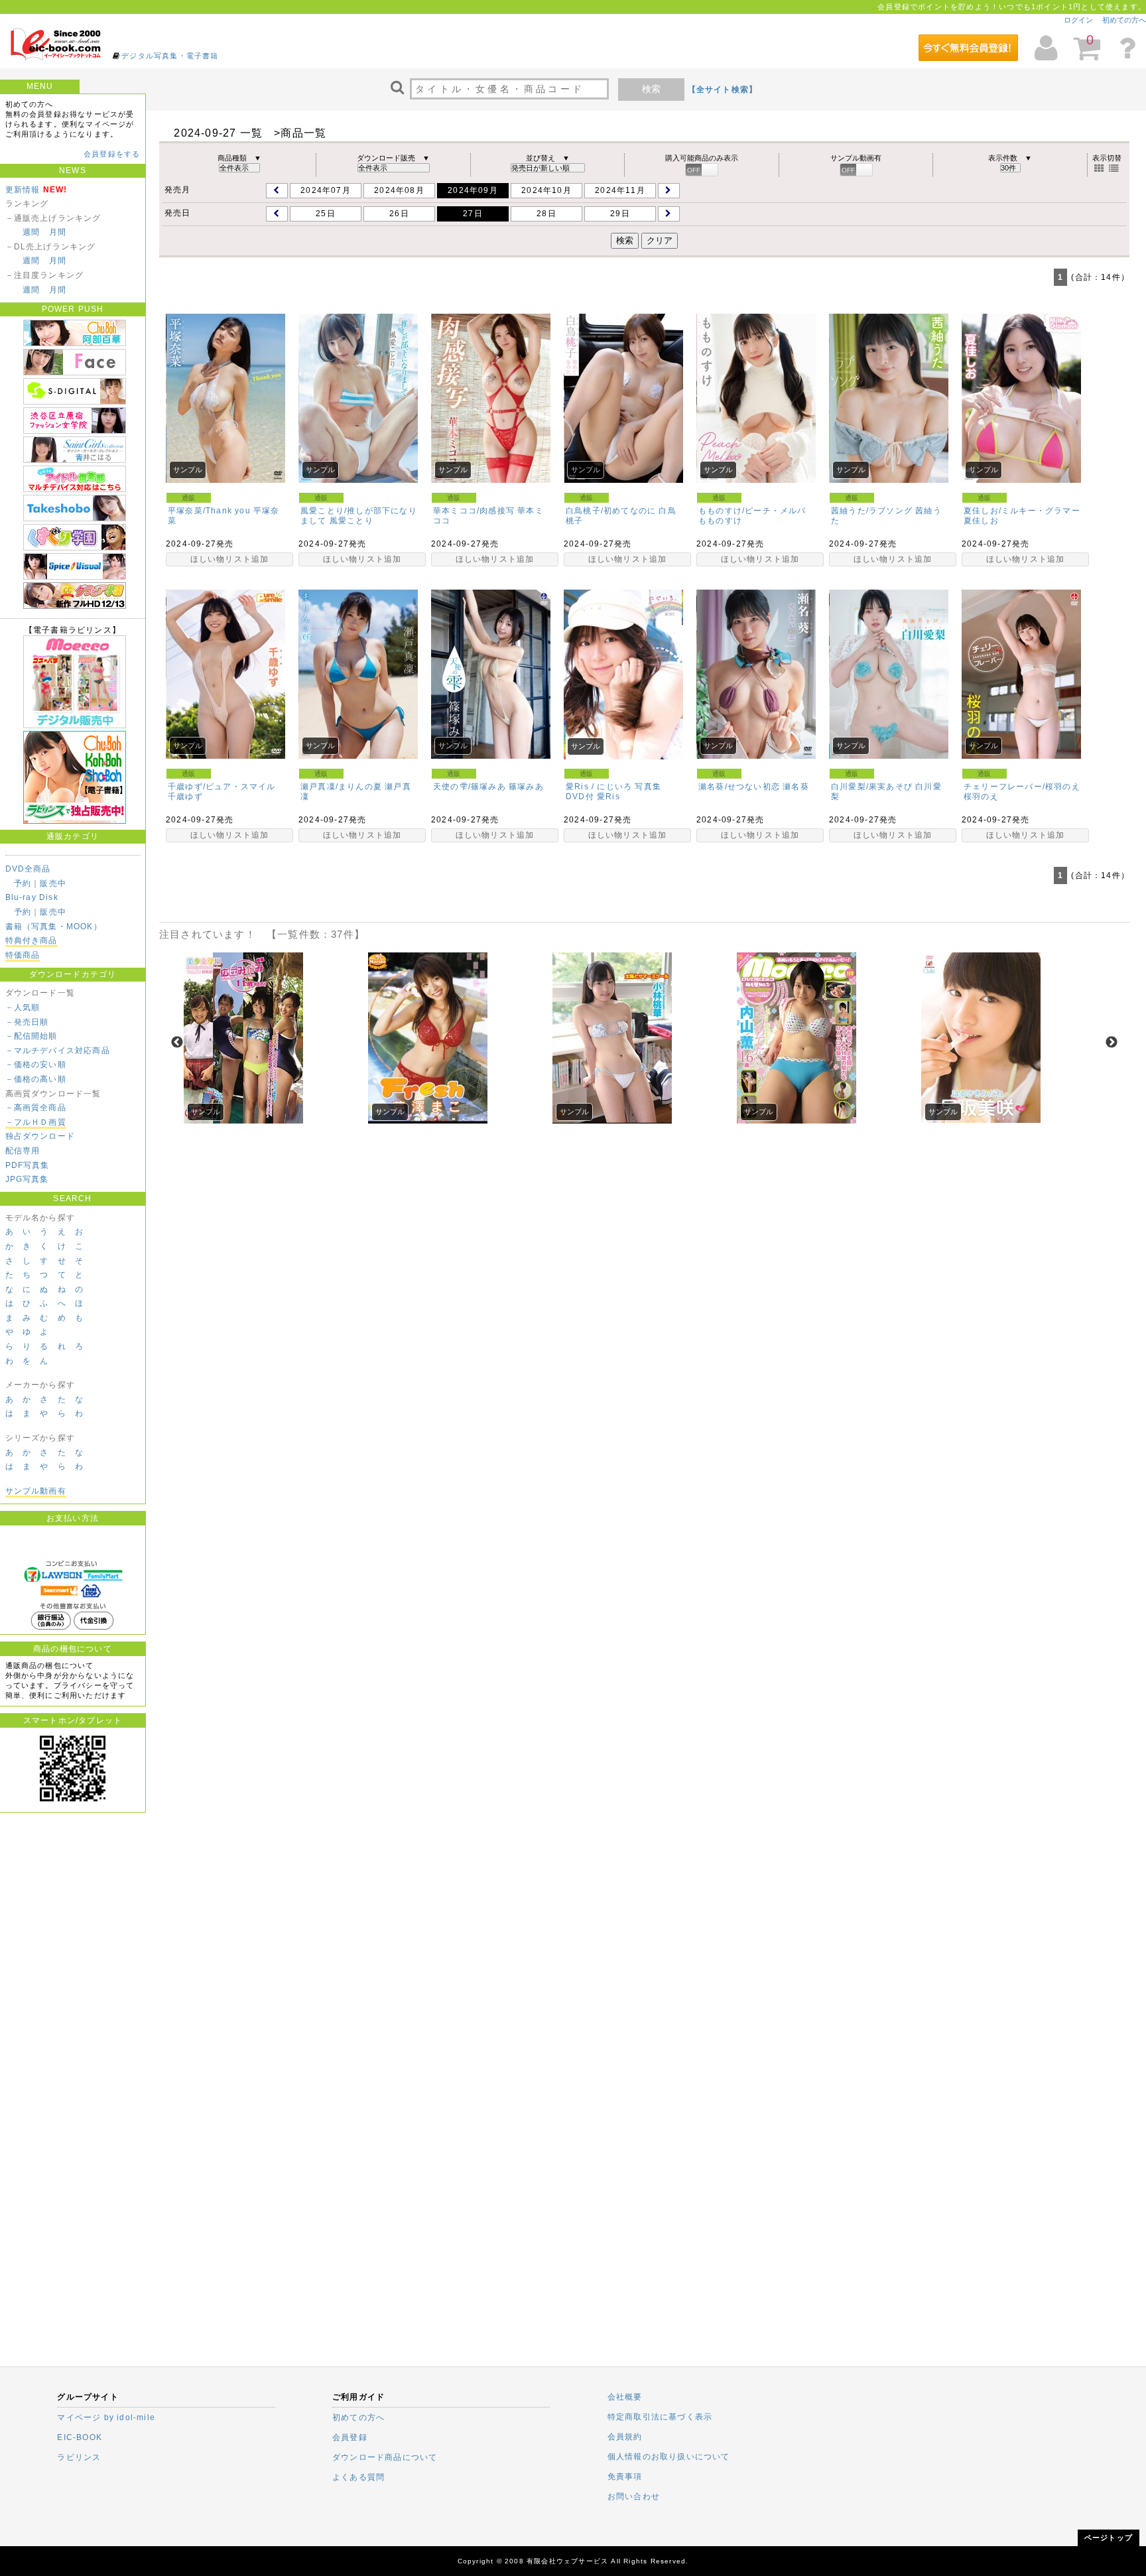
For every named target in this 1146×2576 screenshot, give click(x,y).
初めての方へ (1124, 20)
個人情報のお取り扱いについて (669, 2457)
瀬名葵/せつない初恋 (739, 787)
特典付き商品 (32, 940)
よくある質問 (358, 2477)
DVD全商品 (28, 869)
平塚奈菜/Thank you (209, 511)
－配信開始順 (32, 1036)
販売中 (53, 883)
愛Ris (608, 797)
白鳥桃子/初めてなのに (611, 511)
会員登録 (350, 2437)
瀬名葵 (796, 787)
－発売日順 (27, 1022)
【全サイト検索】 (723, 90)
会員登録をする (112, 154)
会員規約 (625, 2437)
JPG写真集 (27, 1179)
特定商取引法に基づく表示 (660, 2417)
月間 (58, 232)
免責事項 (625, 2477)
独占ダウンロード (40, 1136)
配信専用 (23, 1151)
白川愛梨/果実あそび (872, 787)
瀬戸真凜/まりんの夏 (341, 787)
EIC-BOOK (80, 2437)
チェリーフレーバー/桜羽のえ (1022, 787)
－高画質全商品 (36, 1108)
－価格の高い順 (36, 1079)
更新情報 (23, 190)
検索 (651, 89)
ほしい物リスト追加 (230, 559)
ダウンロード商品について (385, 2457)
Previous (177, 1043)
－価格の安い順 (36, 1064)
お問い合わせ (634, 2496)
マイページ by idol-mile (106, 2417)
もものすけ (720, 521)
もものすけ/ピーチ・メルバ (752, 511)
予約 (23, 883)
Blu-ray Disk (32, 897)
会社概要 (625, 2397)
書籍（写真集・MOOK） (54, 927)
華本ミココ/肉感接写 (474, 511)
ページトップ (1109, 2538)
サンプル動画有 (36, 1491)
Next (1112, 1043)
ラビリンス (79, 2457)
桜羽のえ (981, 797)
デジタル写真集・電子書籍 (170, 56)
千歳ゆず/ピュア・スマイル (222, 787)
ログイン (1078, 20)
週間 (31, 232)
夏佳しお (981, 521)
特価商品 (23, 955)
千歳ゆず (185, 797)
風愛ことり (351, 521)
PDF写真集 (28, 1165)
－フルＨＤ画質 (36, 1122)
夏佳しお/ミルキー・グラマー (1022, 511)
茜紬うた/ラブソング (872, 511)
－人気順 (23, 1007)
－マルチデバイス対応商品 (58, 1051)
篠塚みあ (526, 787)
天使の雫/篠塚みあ (470, 787)
